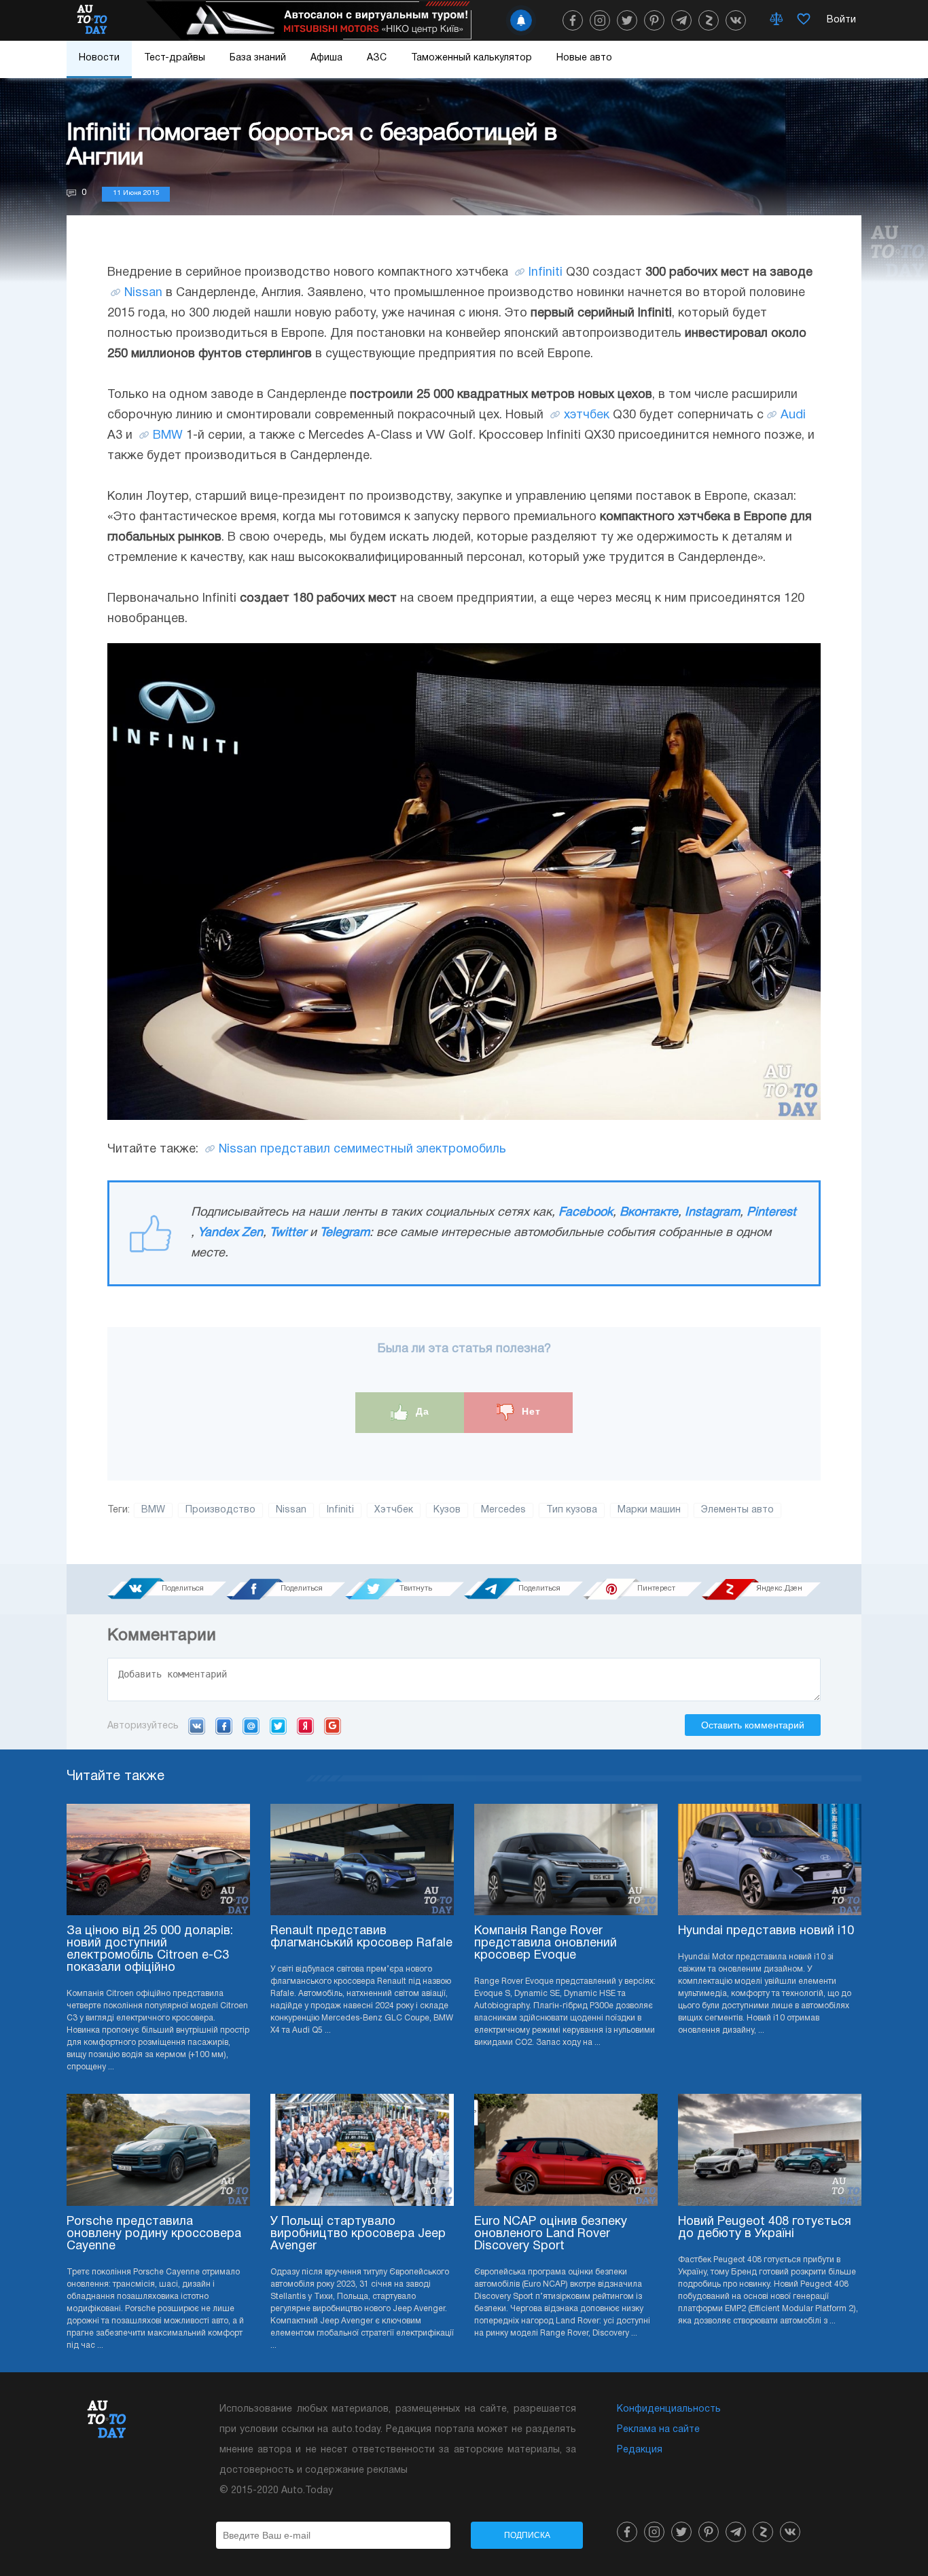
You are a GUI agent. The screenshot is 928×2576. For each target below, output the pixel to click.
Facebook (586, 1213)
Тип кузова (572, 1510)
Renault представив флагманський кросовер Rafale (361, 1937)
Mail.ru (251, 1726)
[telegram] (681, 20)
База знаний (258, 58)
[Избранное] (804, 20)
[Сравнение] (777, 20)
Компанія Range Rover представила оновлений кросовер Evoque (546, 1943)
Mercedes (503, 1510)
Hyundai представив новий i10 (766, 1931)
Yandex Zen (230, 1233)
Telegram (345, 1233)
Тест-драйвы (175, 58)
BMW (168, 436)
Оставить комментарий (753, 1725)
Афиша (326, 58)
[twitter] (627, 20)
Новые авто (584, 58)
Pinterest (771, 1213)
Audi (793, 415)
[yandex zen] (709, 20)
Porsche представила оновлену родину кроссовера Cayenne (154, 2234)
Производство (220, 1510)
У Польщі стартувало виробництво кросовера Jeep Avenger (358, 2234)
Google (333, 1726)
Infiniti (546, 273)
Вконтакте (649, 1213)
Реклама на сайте (658, 2430)
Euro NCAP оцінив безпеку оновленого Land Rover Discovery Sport (551, 2234)
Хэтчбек (394, 1510)
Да (421, 1412)
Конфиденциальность (669, 2409)
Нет (530, 1412)
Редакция (640, 2450)
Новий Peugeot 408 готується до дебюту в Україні (765, 2228)
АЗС (377, 58)
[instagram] (600, 20)
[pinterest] (654, 20)
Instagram (712, 1213)
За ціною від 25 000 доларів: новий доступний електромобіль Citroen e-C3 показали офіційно (150, 1949)
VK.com (197, 1726)
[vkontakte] (736, 20)
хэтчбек (587, 415)
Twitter (288, 1233)
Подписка (527, 2535)
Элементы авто (737, 1510)
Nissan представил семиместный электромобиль (362, 1149)
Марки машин (649, 1510)
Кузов (447, 1510)
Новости (99, 58)
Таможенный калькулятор (471, 58)
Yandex (305, 1726)
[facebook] (573, 20)
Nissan (143, 293)
